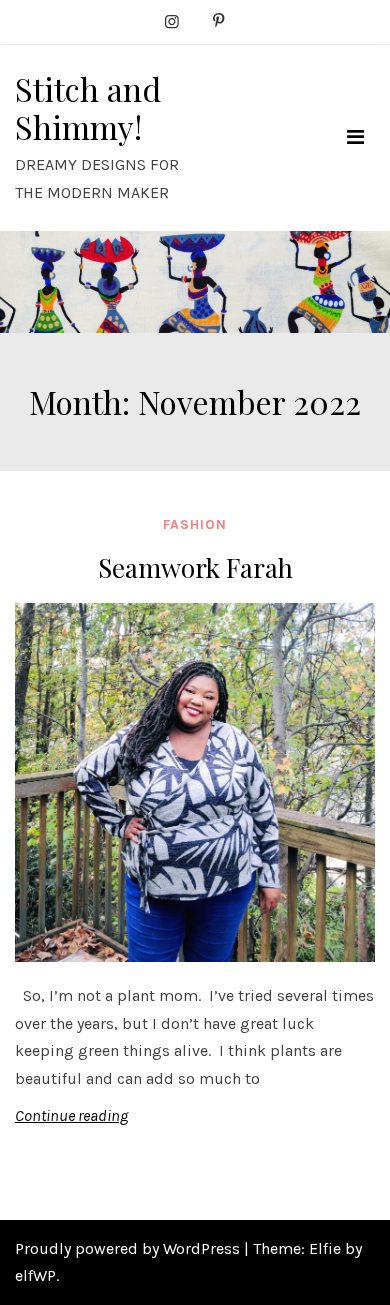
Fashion (195, 524)
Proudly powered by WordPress (129, 1248)
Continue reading (71, 1115)
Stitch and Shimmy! (88, 107)
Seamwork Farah (195, 567)
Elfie (325, 1248)
